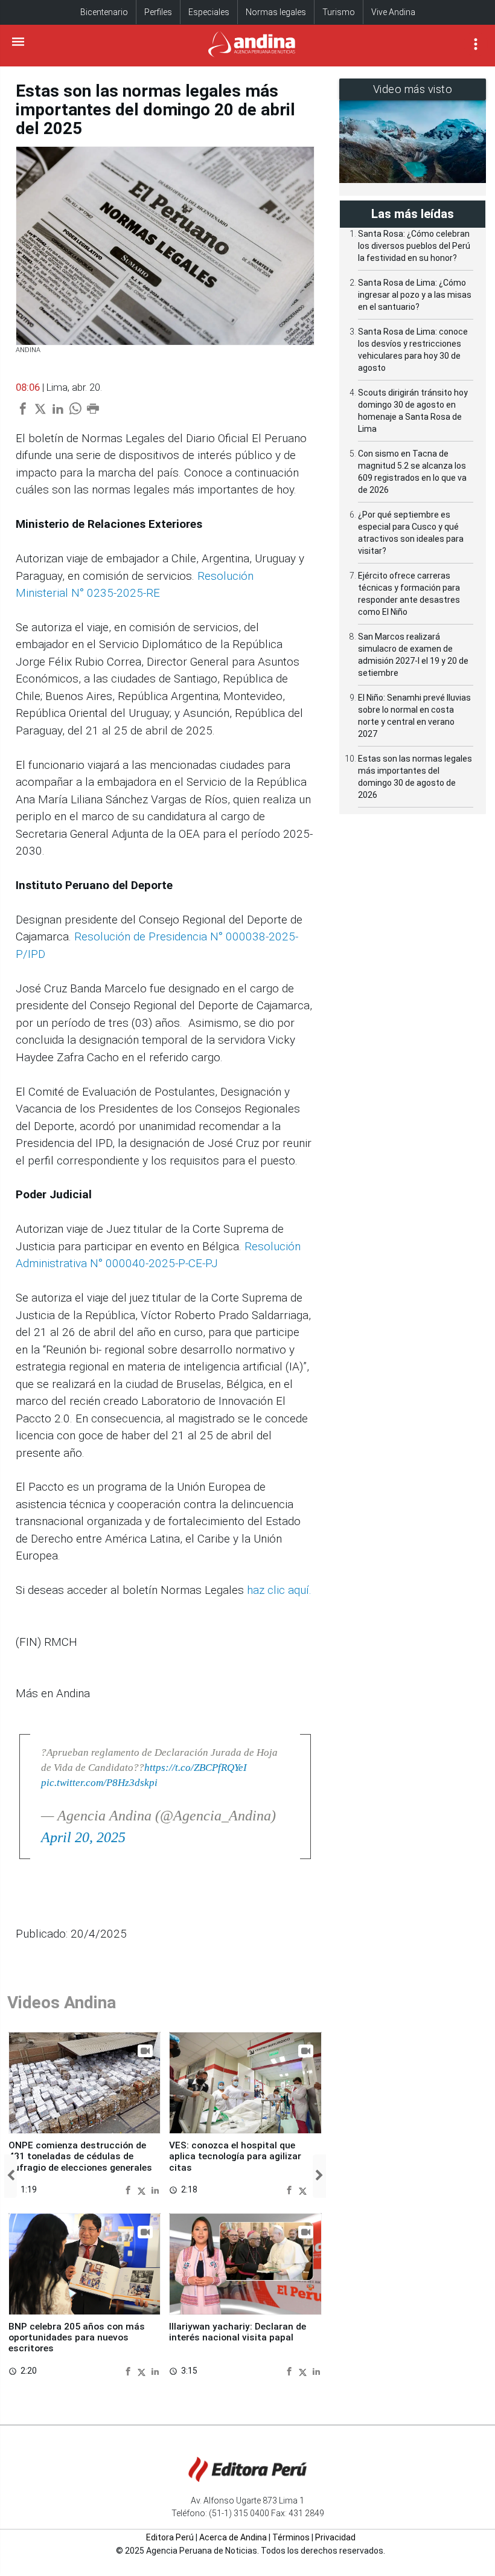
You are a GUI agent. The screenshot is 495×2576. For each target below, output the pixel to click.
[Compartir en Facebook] (129, 2190)
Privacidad (335, 2537)
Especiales (209, 12)
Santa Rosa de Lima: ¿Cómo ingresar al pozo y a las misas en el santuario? (415, 295)
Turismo (339, 12)
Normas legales (276, 12)
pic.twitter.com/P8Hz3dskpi (99, 1783)
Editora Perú (170, 2537)
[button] (11, 2176)
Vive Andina (393, 12)
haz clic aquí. (278, 1590)
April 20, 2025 (83, 1837)
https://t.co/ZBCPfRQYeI (196, 1768)
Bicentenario (104, 12)
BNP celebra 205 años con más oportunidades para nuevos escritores (77, 2338)
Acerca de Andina (233, 2537)
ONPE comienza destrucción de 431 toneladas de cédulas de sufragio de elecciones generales (80, 2157)
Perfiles (158, 12)
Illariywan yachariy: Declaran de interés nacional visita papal (238, 2332)
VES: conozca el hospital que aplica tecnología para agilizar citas (235, 2157)
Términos (291, 2537)
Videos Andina (62, 2003)
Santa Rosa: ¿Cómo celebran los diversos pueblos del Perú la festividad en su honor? (414, 246)
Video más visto (413, 89)
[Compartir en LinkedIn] (155, 2190)
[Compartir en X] (143, 2190)
